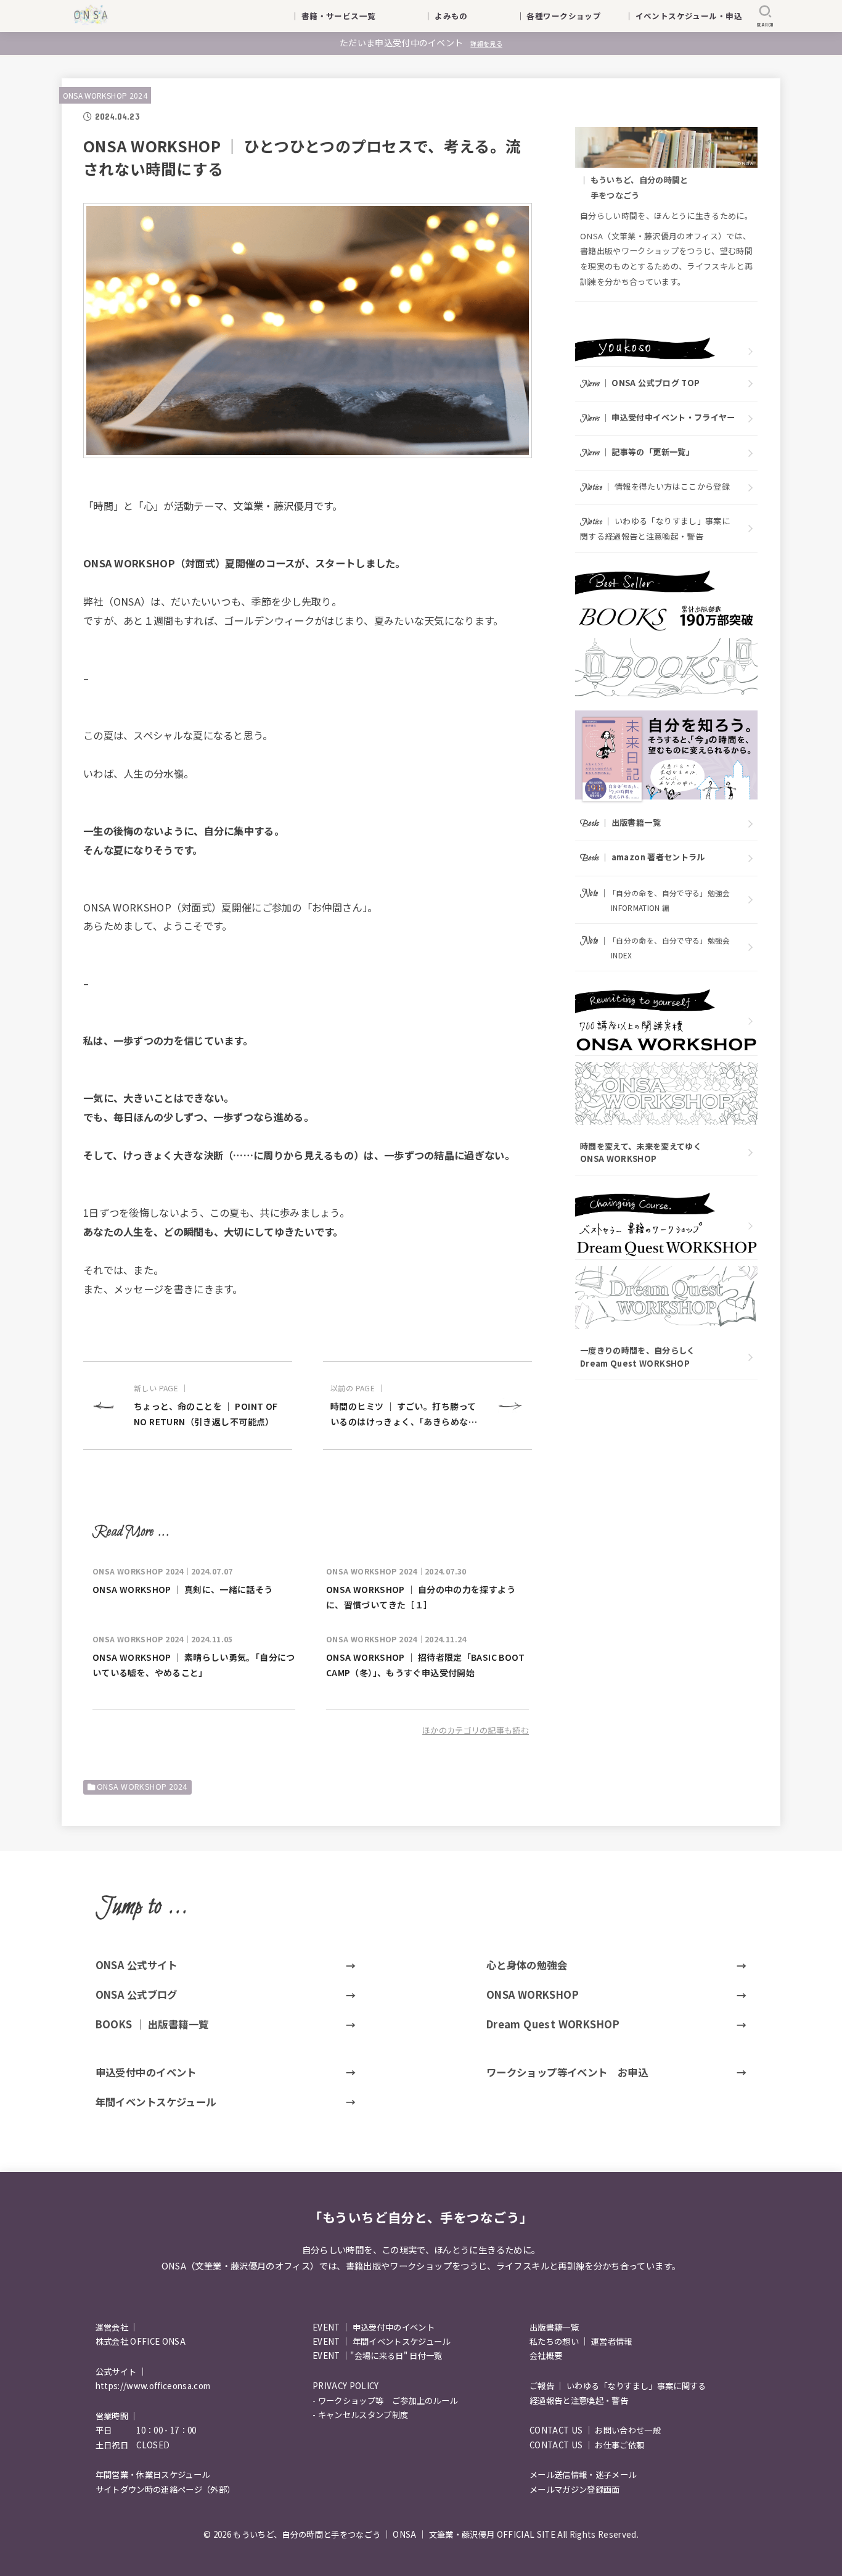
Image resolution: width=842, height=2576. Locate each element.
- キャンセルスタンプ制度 (360, 2415)
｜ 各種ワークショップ (567, 16)
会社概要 (546, 2356)
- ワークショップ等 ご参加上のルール (385, 2401)
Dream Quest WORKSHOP (553, 2024)
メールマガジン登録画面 (575, 2489)
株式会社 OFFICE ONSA (141, 2341)
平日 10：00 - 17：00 (146, 2430)
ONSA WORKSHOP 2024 (105, 95)
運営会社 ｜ (117, 2327)
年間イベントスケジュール (156, 2102)
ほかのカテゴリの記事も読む (476, 1730)
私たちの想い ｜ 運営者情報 (581, 2341)
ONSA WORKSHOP (533, 1994)
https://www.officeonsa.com (153, 2386)
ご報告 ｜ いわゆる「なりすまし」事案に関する (618, 2386)
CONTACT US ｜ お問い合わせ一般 (595, 2430)
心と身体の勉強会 (527, 1965)
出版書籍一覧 (554, 2327)
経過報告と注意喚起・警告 (579, 2401)
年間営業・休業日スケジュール (153, 2475)
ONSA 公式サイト (137, 1965)
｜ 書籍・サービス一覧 (341, 16)
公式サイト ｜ (121, 2372)
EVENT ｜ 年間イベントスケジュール (382, 2341)
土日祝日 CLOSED (133, 2445)
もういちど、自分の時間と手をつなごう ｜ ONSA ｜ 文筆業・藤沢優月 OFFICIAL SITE (394, 2534)
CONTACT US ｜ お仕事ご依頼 (587, 2445)
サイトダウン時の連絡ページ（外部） (166, 2489)
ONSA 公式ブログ (137, 1994)
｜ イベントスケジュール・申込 (684, 16)
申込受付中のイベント (146, 2072)
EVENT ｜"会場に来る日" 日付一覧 (378, 2356)
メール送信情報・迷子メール (583, 2475)
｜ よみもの (462, 16)
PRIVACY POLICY (346, 2386)
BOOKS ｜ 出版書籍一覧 (152, 2024)
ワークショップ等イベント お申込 (567, 2072)
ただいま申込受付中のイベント (421, 43)
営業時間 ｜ (117, 2416)
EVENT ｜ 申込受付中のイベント (374, 2327)
